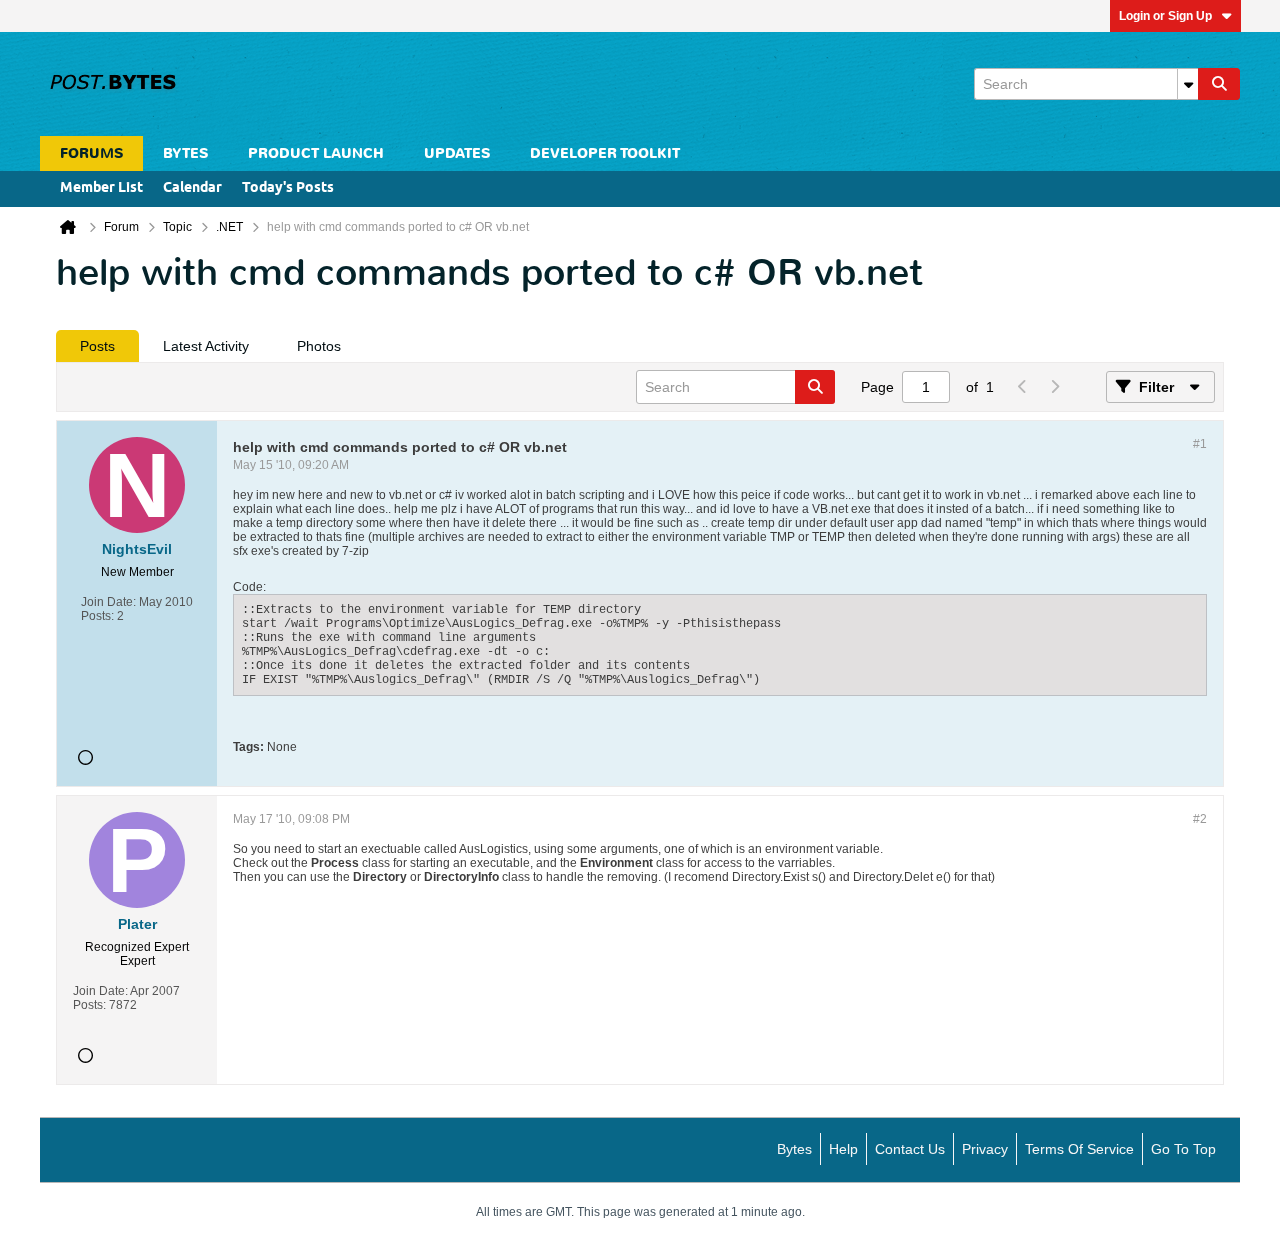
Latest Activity (206, 346)
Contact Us (910, 1149)
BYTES (185, 153)
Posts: (97, 616)
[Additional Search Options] (1188, 84)
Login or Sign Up (1165, 16)
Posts (97, 346)
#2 (1200, 819)
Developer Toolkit (605, 153)
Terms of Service (1079, 1149)
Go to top (1183, 1149)
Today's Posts (288, 188)
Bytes (794, 1149)
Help (843, 1149)
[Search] (1219, 84)
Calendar (192, 188)
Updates (457, 153)
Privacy (985, 1149)
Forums (91, 153)
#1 (1200, 444)
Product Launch (316, 153)
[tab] (97, 346)
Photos (319, 346)
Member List (101, 188)
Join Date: (108, 602)
